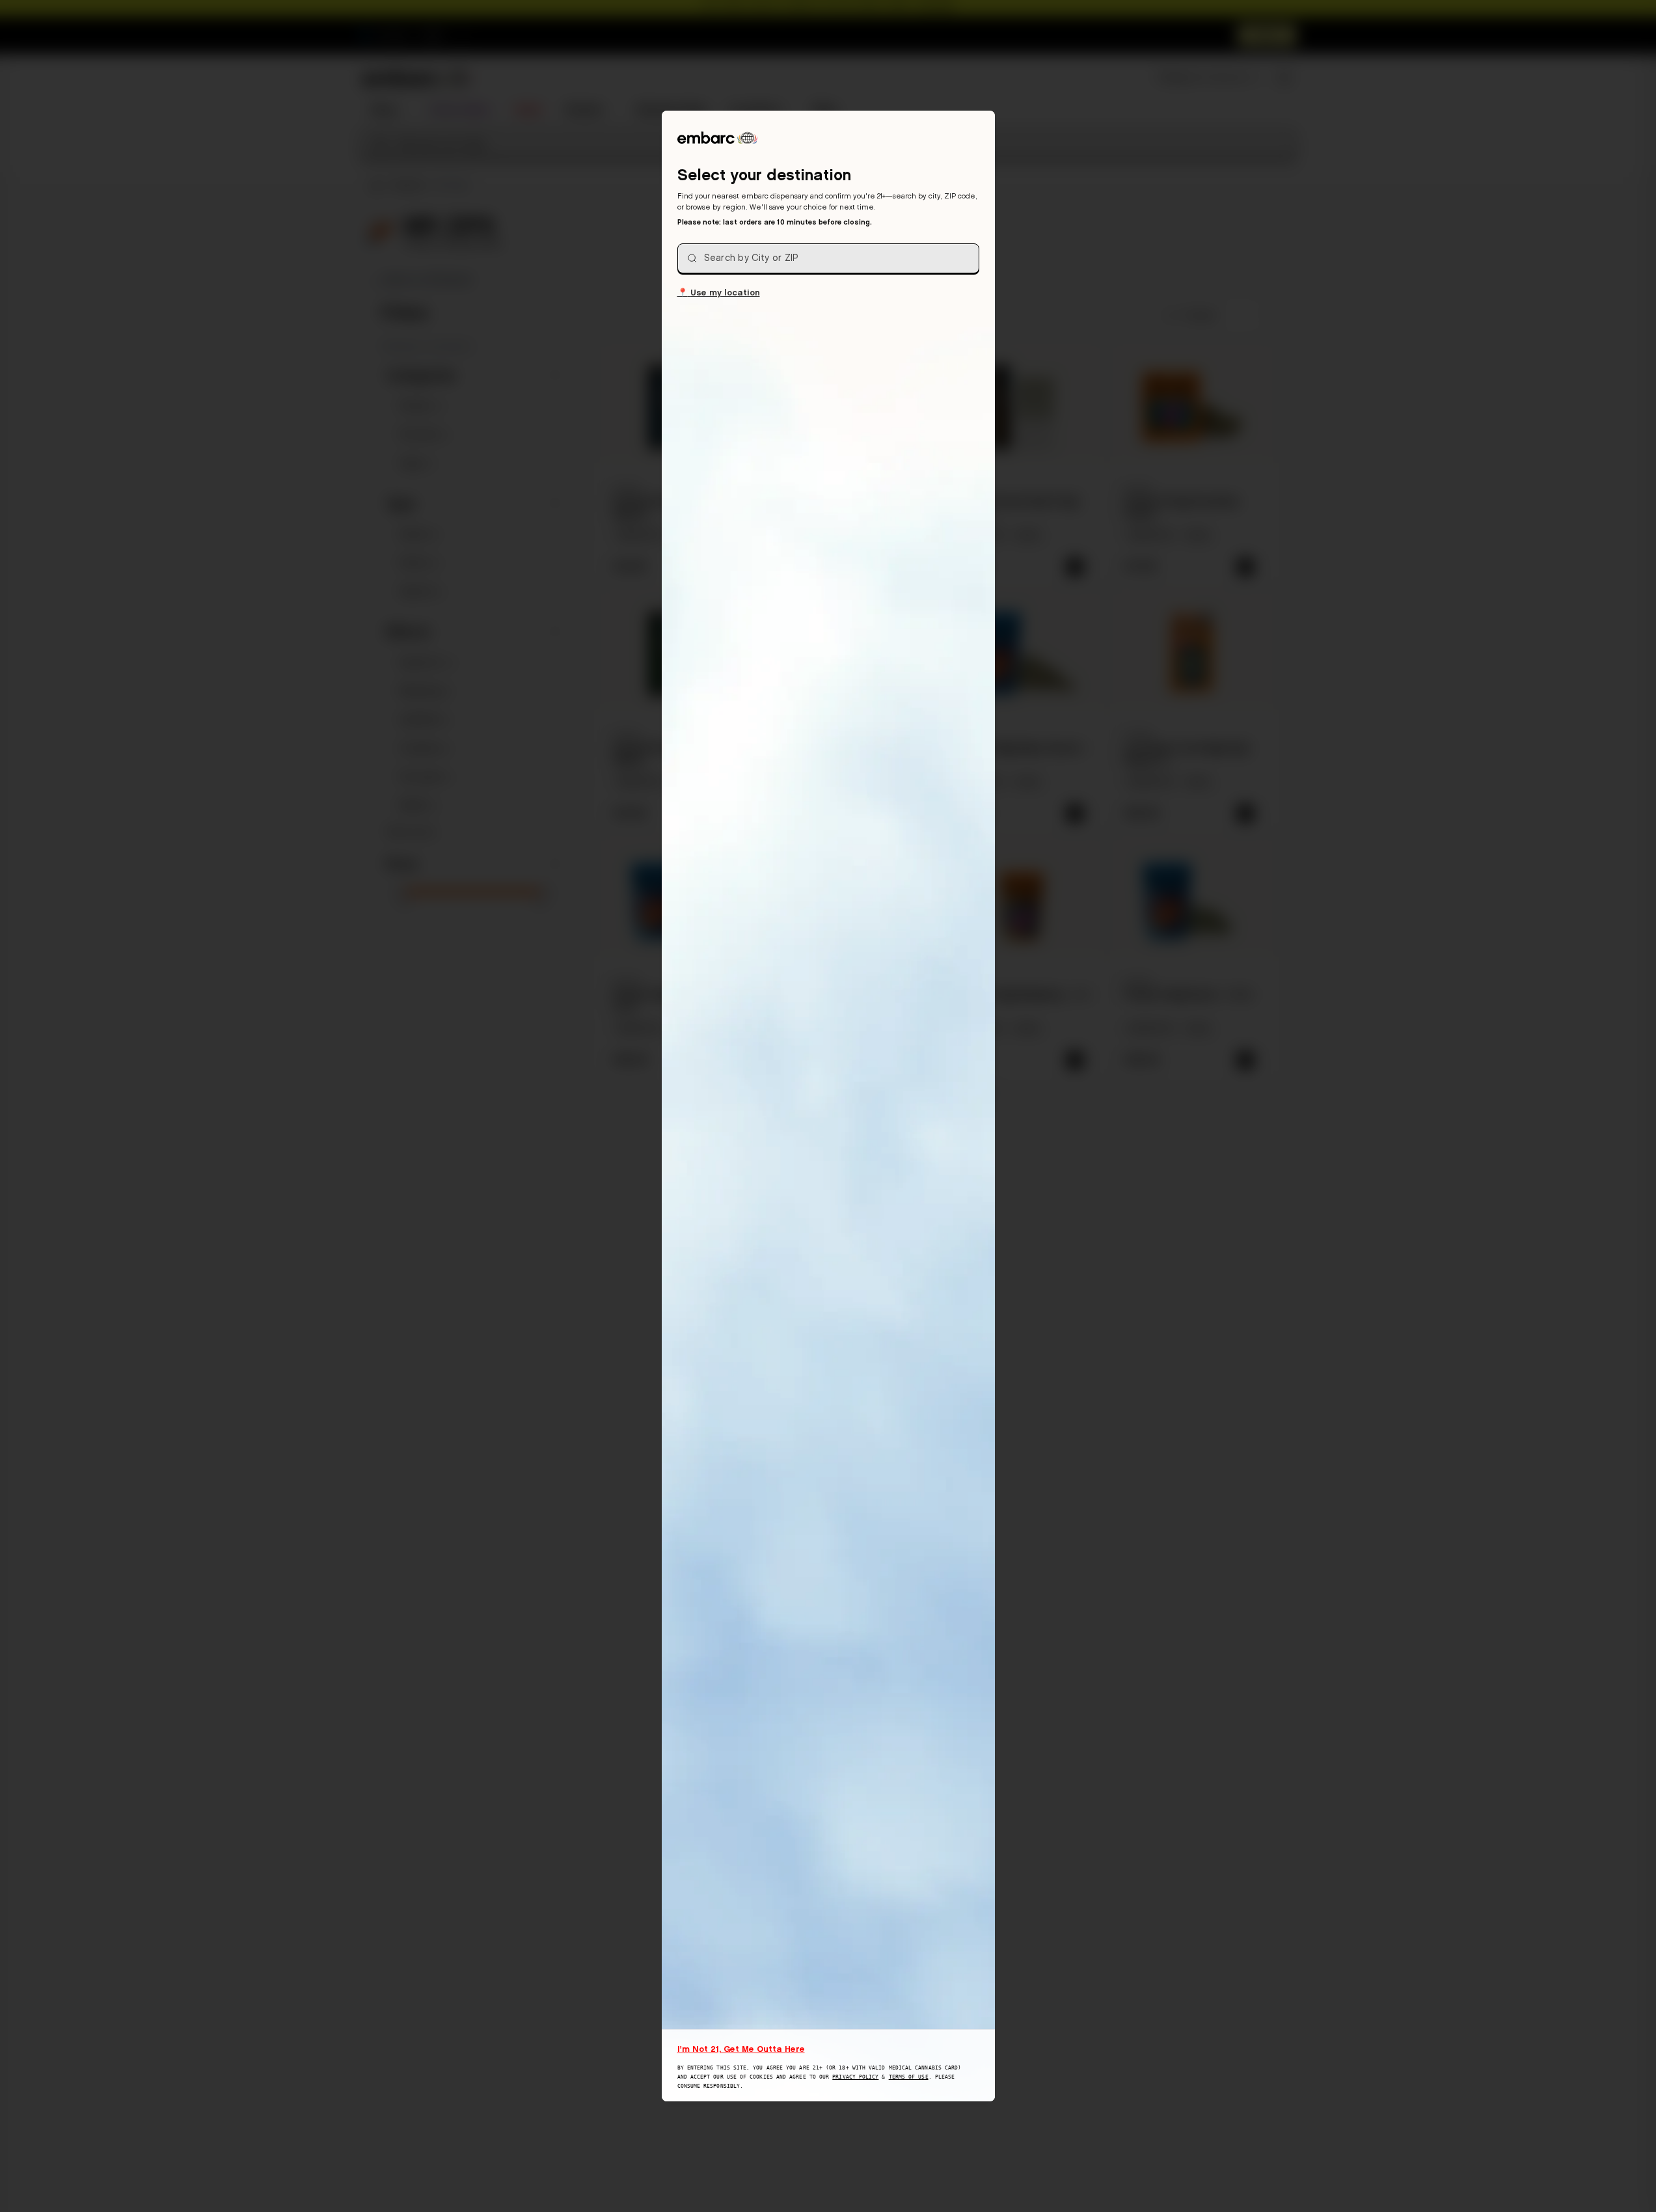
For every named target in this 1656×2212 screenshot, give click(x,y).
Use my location (719, 292)
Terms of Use (909, 2077)
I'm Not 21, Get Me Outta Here (741, 2049)
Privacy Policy (855, 2077)
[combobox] (828, 258)
